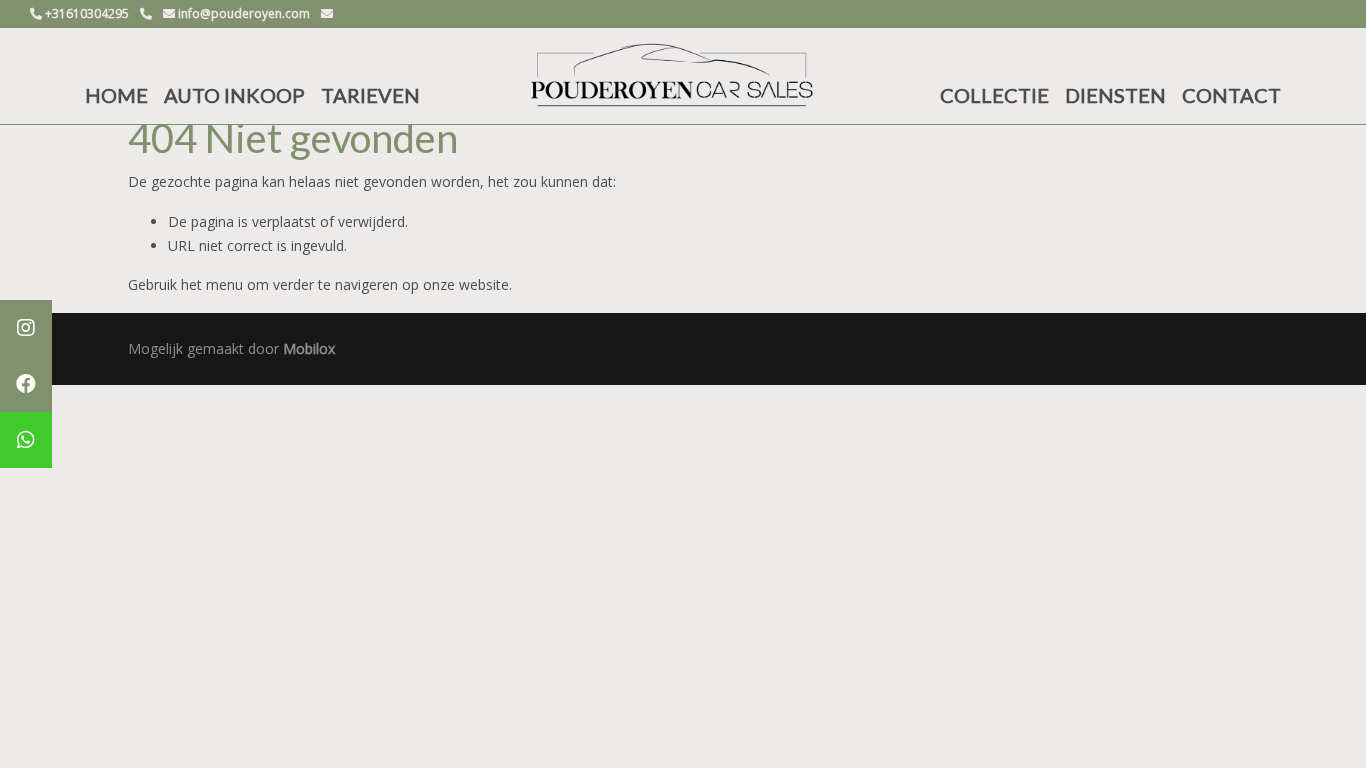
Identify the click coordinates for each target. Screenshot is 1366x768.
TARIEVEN (370, 95)
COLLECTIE (994, 95)
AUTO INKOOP (234, 95)
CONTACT (1231, 95)
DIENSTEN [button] (1115, 95)
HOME (116, 95)
